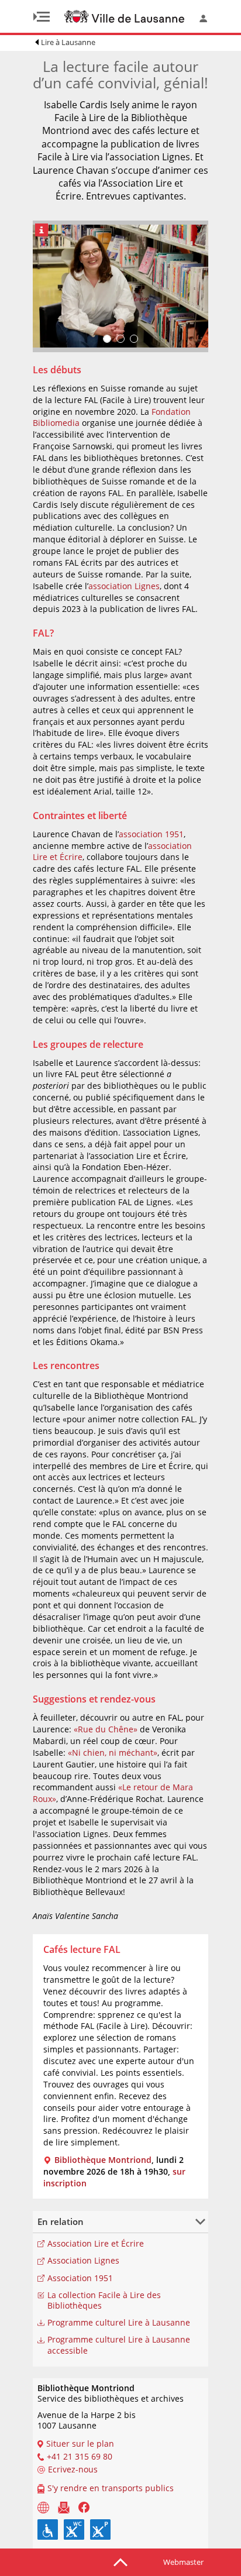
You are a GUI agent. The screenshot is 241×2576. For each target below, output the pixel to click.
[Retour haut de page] (120, 2561)
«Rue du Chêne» (106, 1729)
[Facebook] (84, 2506)
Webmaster (183, 2562)
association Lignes (124, 586)
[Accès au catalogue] (43, 2506)
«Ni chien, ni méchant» (113, 1753)
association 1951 (151, 834)
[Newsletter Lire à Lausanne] (64, 2506)
